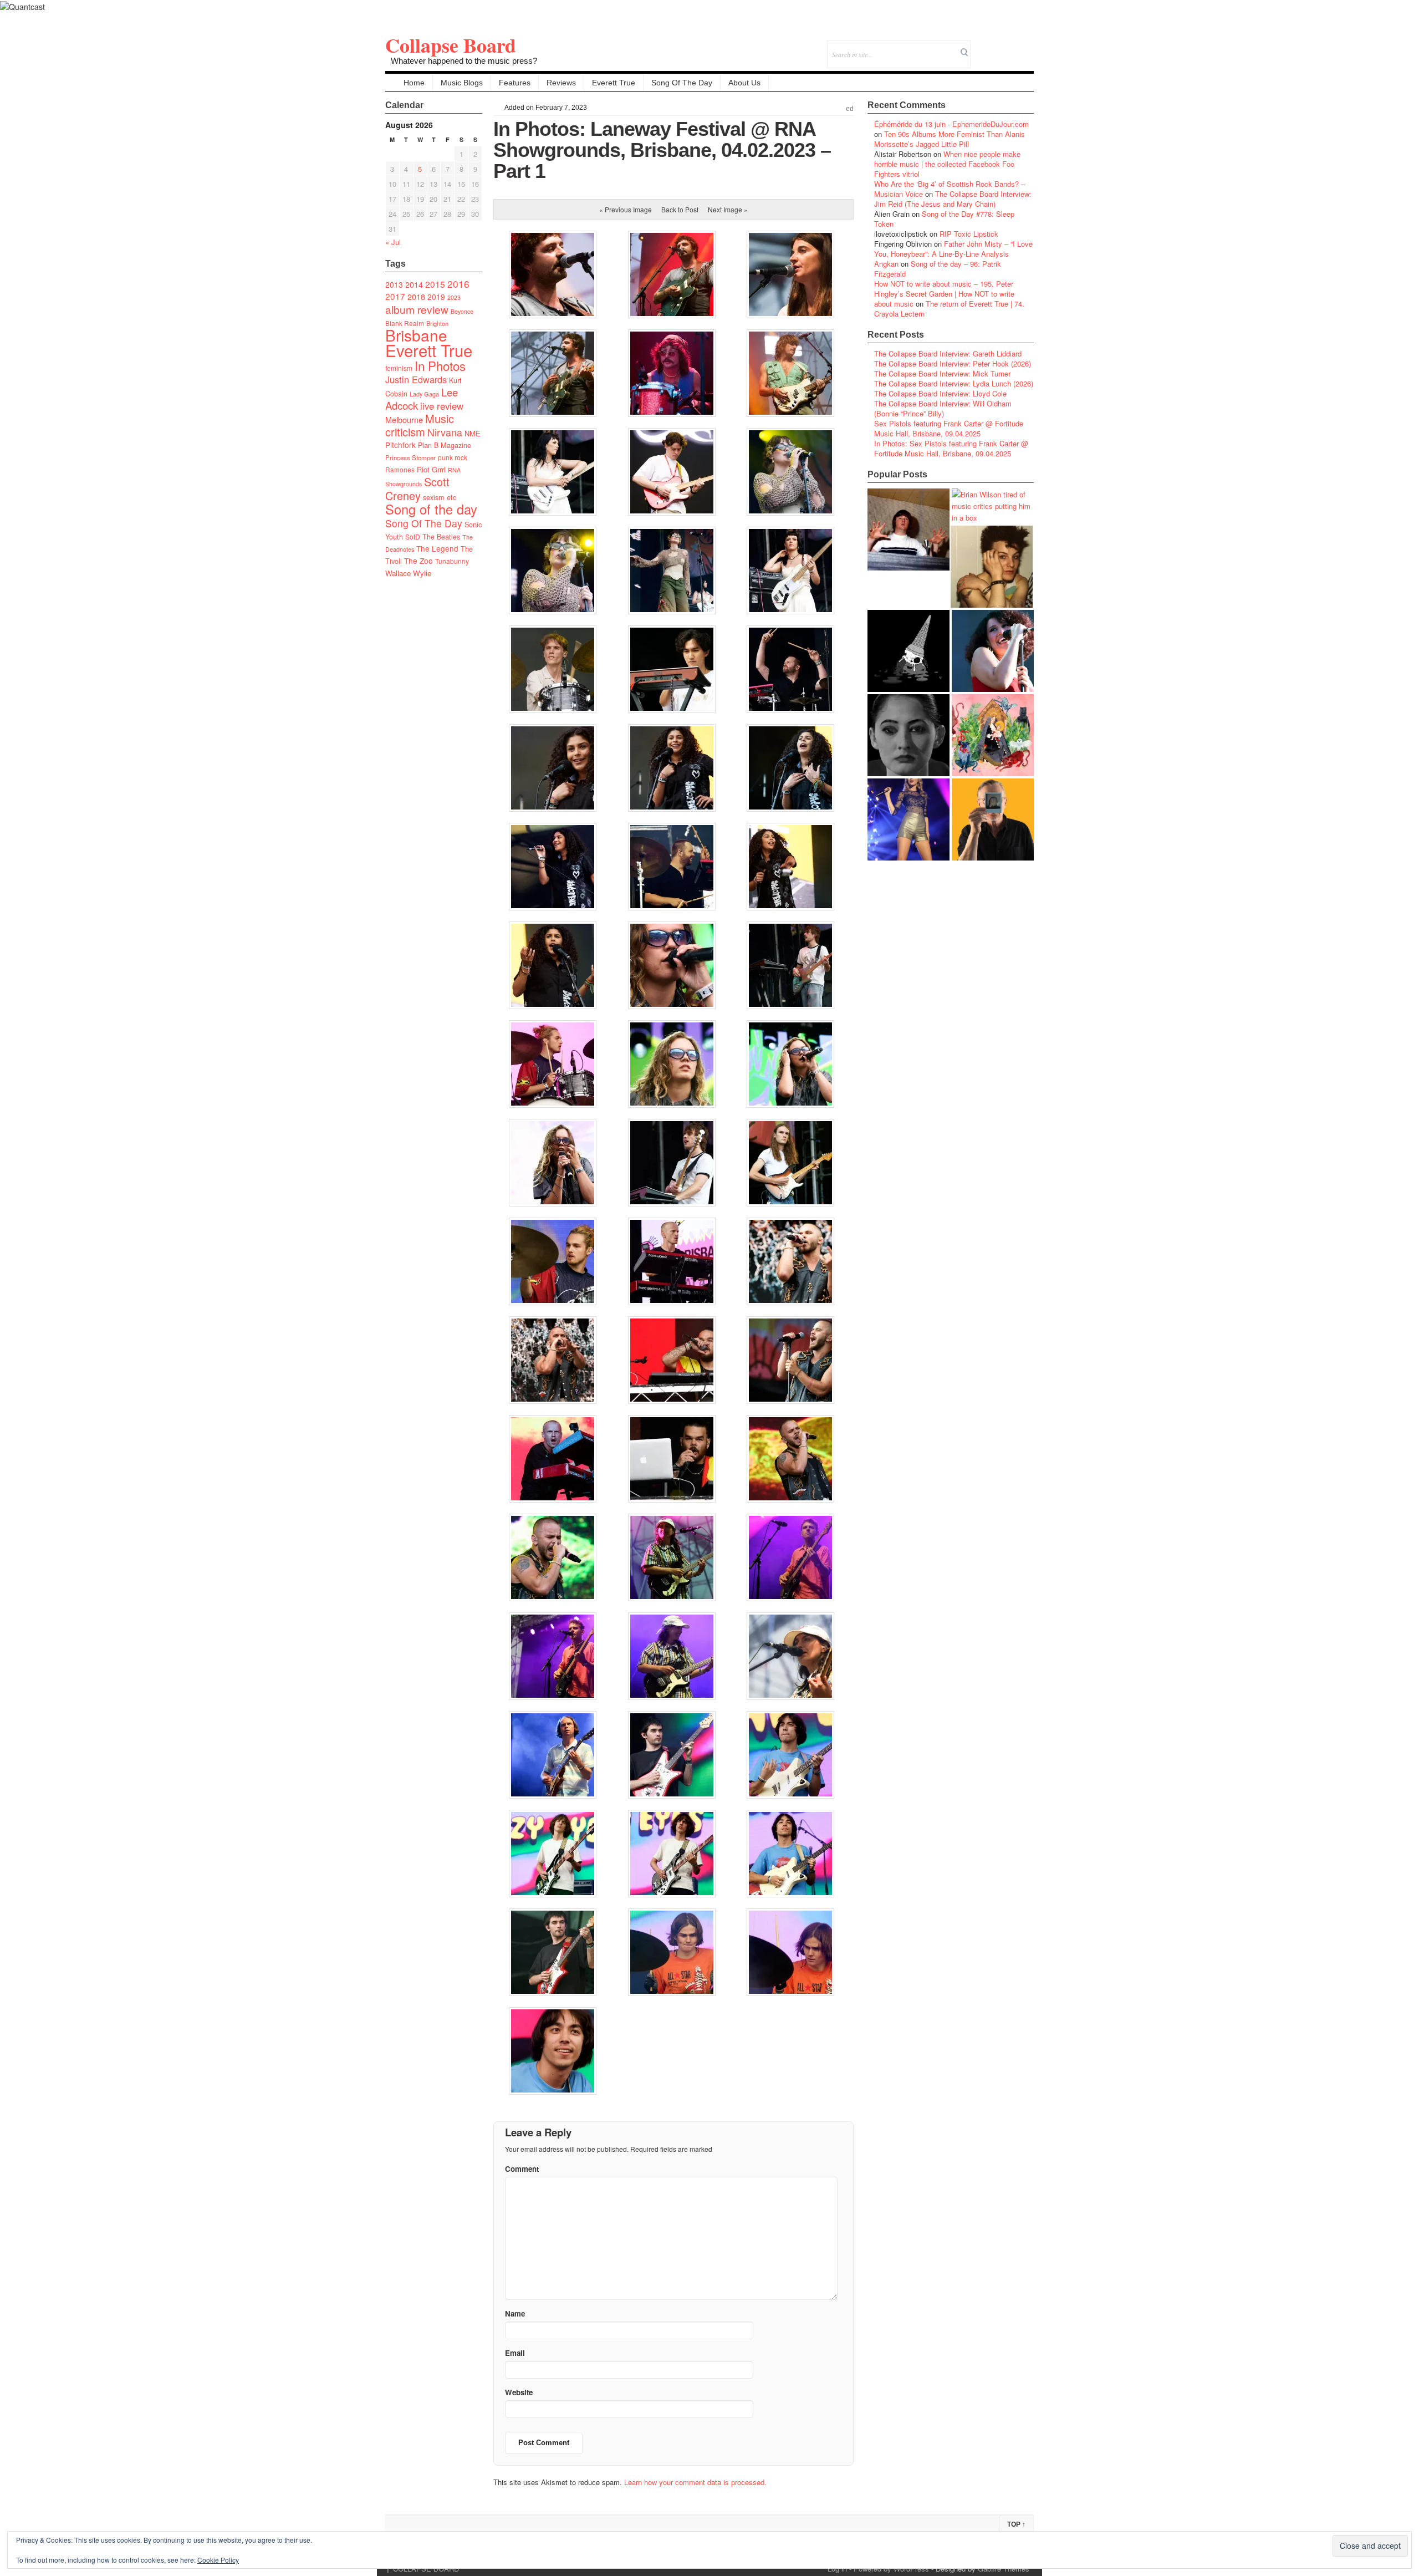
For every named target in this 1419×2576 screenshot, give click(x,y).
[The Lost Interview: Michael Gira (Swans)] (993, 819)
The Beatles (441, 537)
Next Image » (728, 209)
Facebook (995, 47)
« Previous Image (626, 209)
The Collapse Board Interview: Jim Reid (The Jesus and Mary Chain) (953, 199)
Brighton (437, 323)
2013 (394, 284)
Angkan (886, 264)
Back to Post (680, 209)
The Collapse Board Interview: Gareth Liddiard (948, 353)
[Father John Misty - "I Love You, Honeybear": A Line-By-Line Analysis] (993, 735)
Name (515, 2313)
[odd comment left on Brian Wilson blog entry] (908, 530)
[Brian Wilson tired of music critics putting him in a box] (993, 506)
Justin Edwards (416, 379)
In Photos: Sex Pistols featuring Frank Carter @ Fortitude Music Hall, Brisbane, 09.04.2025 (951, 448)
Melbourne (404, 419)
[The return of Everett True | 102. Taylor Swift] (908, 819)
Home (414, 83)
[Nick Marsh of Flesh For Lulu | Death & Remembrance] (992, 567)
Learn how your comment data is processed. (695, 2482)
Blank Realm (405, 323)
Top (1016, 2524)
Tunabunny (452, 561)
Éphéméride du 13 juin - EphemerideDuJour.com (951, 124)
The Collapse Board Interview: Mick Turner (942, 373)
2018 (416, 296)
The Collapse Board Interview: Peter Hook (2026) (953, 363)
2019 (436, 297)
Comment (522, 2169)
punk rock (453, 457)
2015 (435, 284)
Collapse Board (451, 45)
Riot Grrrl (431, 469)
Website (519, 2392)
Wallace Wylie (408, 573)
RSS (1025, 47)
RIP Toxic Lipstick (969, 234)
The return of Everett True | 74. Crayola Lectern (949, 309)
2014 (414, 284)
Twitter (980, 47)
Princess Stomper (410, 457)
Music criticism (420, 425)
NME (473, 433)
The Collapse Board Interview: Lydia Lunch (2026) (954, 383)
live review (442, 406)
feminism (399, 368)
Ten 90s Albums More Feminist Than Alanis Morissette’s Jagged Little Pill (950, 139)
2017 (395, 296)
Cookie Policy (218, 2560)
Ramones (400, 469)
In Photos (440, 365)
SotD (413, 536)
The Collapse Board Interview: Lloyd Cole (940, 393)
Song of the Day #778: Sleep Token (944, 219)
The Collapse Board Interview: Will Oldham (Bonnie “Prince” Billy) (943, 408)
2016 (458, 284)
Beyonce (462, 311)
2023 (454, 297)
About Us (744, 83)
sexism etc (440, 497)
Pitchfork (400, 445)
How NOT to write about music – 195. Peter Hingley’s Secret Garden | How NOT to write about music (944, 294)
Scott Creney (417, 488)
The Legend (437, 548)
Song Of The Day (682, 83)
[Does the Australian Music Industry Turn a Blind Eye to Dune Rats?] (908, 651)
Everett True (614, 83)
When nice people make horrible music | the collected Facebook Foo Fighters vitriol (947, 164)
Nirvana (445, 432)
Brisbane (416, 335)
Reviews (561, 83)
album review (417, 309)
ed (850, 109)
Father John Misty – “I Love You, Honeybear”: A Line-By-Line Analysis (953, 249)
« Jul (393, 242)
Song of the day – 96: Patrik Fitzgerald (938, 269)
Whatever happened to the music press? (464, 61)
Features (515, 83)
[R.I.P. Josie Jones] (908, 735)
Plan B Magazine (445, 445)
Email (1010, 47)
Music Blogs (462, 83)
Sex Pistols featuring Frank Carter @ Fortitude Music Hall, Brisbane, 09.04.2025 (949, 428)
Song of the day (431, 509)
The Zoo (418, 561)
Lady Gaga (424, 394)
